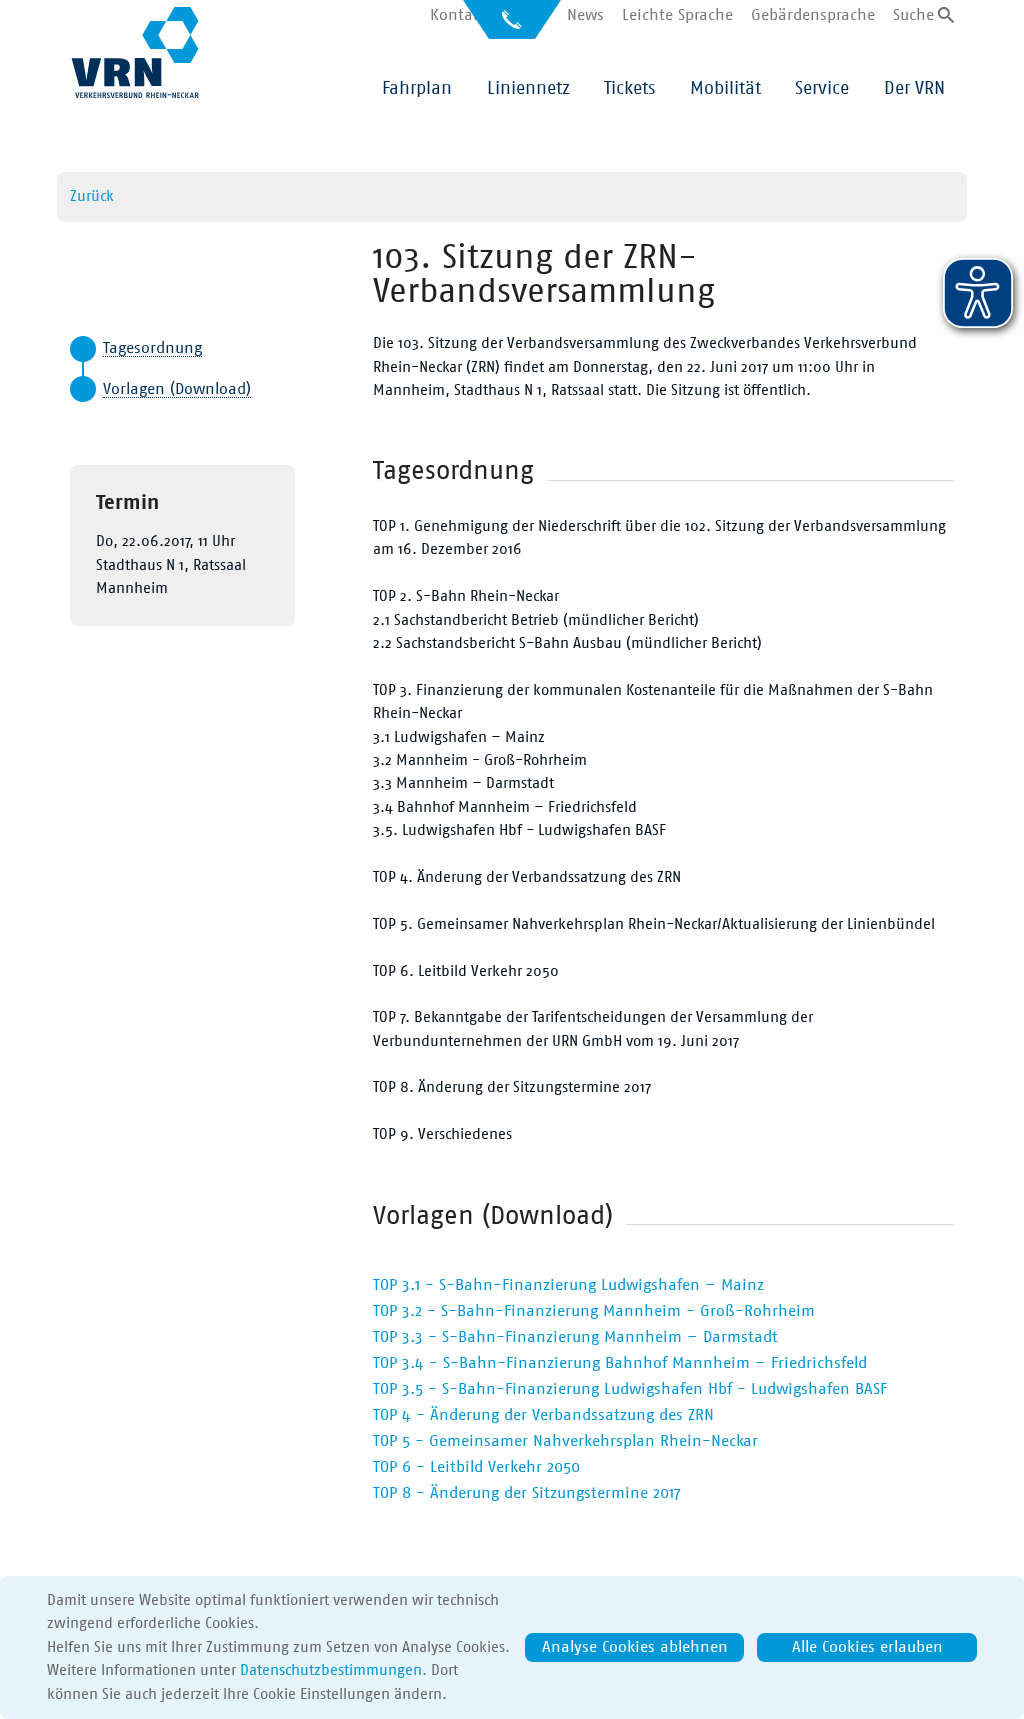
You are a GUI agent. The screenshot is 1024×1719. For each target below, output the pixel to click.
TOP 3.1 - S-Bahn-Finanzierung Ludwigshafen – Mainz (568, 1285)
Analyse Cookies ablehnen (635, 1647)
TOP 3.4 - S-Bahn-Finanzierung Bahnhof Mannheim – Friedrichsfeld (620, 1363)
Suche (913, 15)
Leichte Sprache (677, 15)
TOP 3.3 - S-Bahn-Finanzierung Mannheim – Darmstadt (575, 1337)
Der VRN (914, 89)
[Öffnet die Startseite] (135, 52)
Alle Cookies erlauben (867, 1647)
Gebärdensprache (813, 15)
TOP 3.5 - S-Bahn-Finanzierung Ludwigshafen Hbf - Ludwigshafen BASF (630, 1389)
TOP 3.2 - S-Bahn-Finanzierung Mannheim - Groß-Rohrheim (594, 1311)
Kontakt (458, 15)
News (585, 15)
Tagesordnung (152, 348)
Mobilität (725, 89)
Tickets (629, 89)
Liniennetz (528, 89)
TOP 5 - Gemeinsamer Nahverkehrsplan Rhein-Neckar (565, 1441)
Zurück (92, 196)
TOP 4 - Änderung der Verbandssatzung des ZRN (543, 1415)
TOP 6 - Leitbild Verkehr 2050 (476, 1467)
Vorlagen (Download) (177, 389)
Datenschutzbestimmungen (331, 1670)
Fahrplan (417, 89)
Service (822, 89)
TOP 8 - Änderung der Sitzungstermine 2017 (527, 1493)
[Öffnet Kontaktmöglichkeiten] (512, 26)
